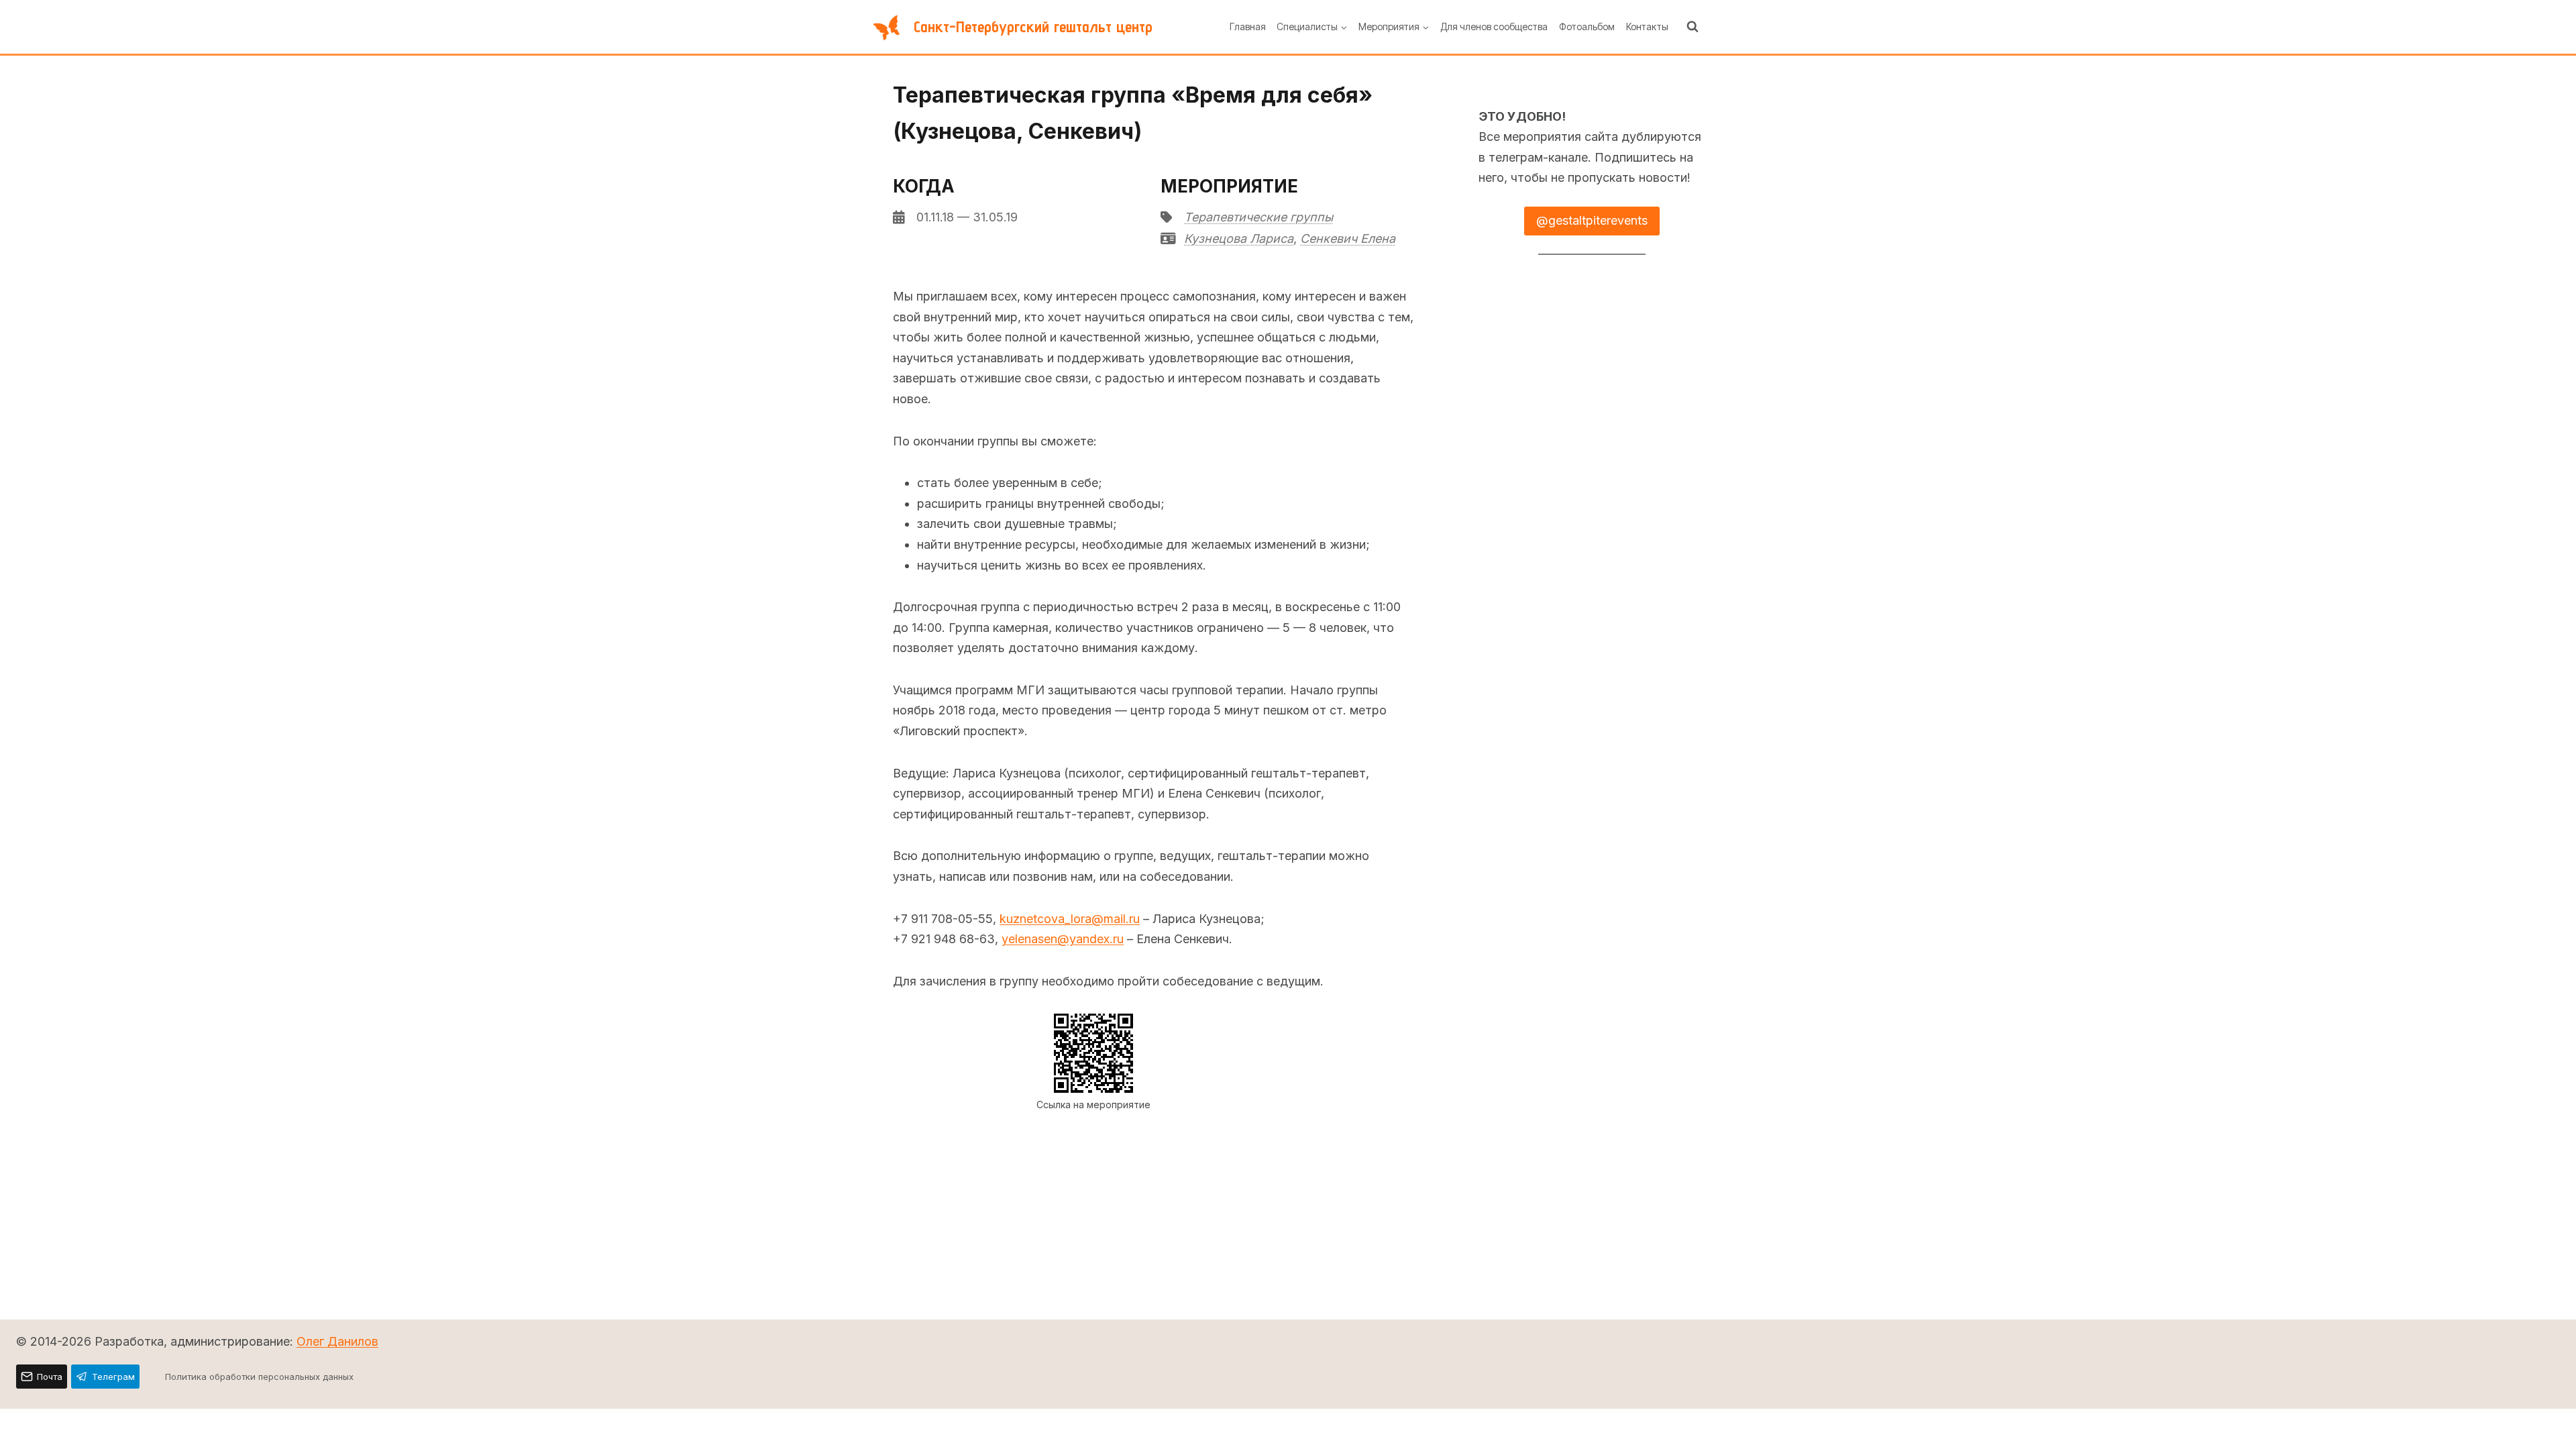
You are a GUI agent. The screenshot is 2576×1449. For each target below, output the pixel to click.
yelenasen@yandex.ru (1063, 939)
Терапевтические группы (1258, 217)
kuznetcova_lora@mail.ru (1070, 919)
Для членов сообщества (1494, 26)
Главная (1248, 26)
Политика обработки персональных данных (259, 1377)
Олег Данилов (337, 1341)
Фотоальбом (1587, 26)
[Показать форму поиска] (1693, 27)
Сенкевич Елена (1348, 238)
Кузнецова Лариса (1239, 238)
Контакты (1647, 26)
